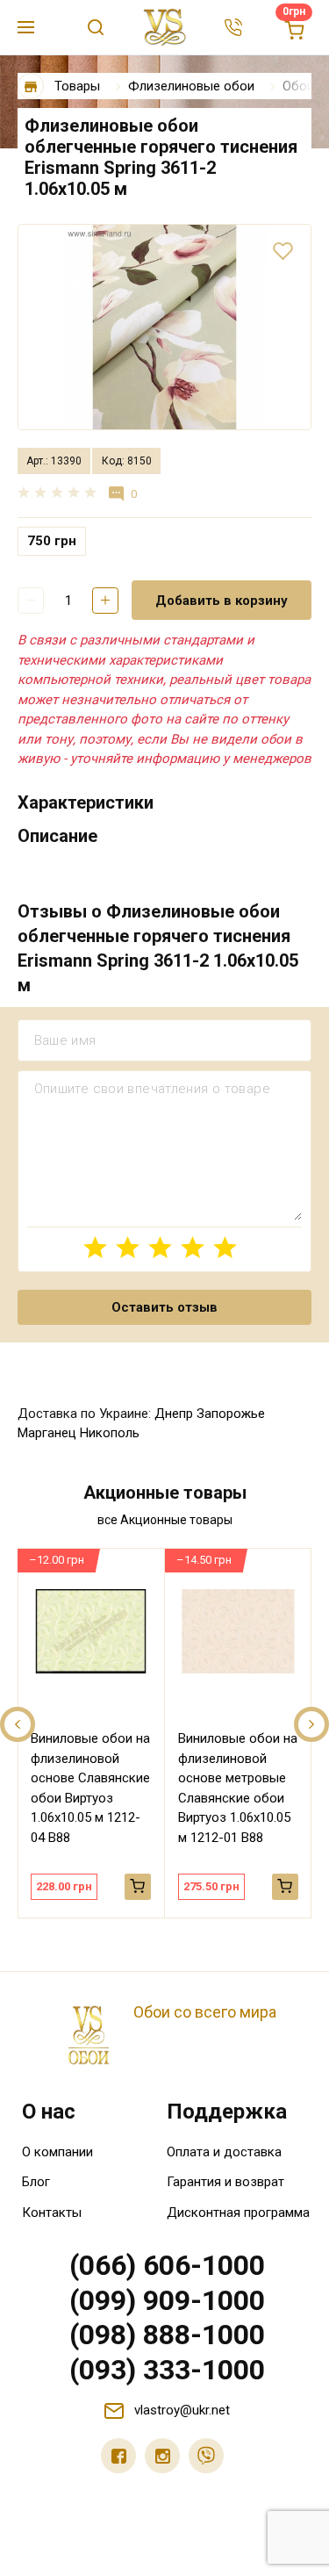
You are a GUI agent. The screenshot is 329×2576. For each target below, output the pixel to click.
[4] (193, 1247)
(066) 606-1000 (167, 2265)
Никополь (110, 1433)
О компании (57, 2152)
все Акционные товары (165, 1520)
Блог (36, 2182)
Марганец (47, 1433)
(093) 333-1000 (167, 2370)
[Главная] (31, 86)
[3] (160, 1247)
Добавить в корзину (222, 601)
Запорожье (231, 1414)
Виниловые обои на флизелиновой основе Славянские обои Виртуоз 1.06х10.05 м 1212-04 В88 (90, 1788)
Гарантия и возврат (225, 2182)
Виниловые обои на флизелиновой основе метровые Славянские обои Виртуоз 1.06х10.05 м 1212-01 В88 (238, 1788)
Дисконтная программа (238, 2213)
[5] (225, 1247)
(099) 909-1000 (167, 2300)
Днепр (174, 1414)
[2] (128, 1247)
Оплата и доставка (224, 2152)
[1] (95, 1247)
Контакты (52, 2213)
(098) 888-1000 (167, 2335)
